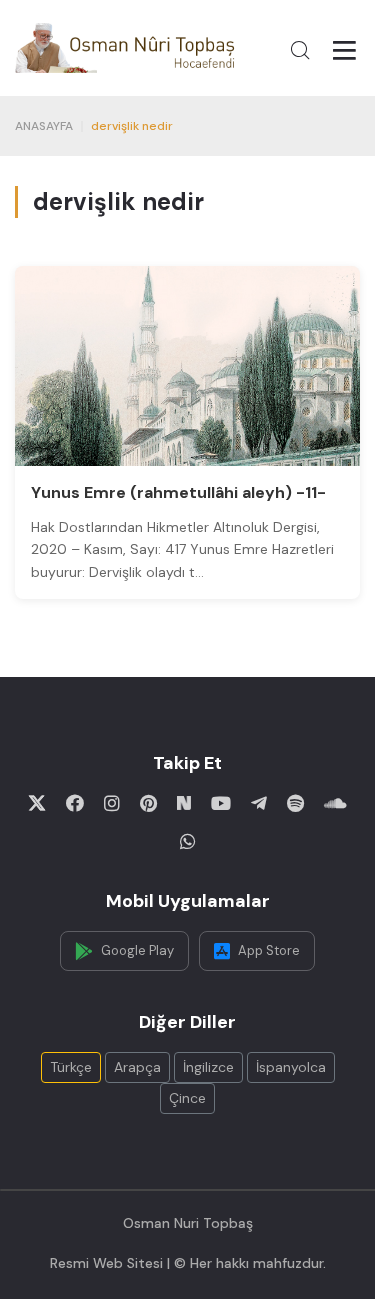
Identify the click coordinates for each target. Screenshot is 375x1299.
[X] (37, 803)
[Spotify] (295, 803)
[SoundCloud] (335, 803)
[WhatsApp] (188, 841)
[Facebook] (75, 803)
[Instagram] (112, 803)
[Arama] (300, 50)
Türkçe (71, 1067)
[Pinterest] (148, 803)
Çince (187, 1098)
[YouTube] (221, 803)
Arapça (137, 1067)
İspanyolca (291, 1067)
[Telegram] (259, 803)
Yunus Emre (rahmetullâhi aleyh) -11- (178, 492)
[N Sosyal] (184, 803)
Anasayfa (44, 126)
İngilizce (208, 1067)
